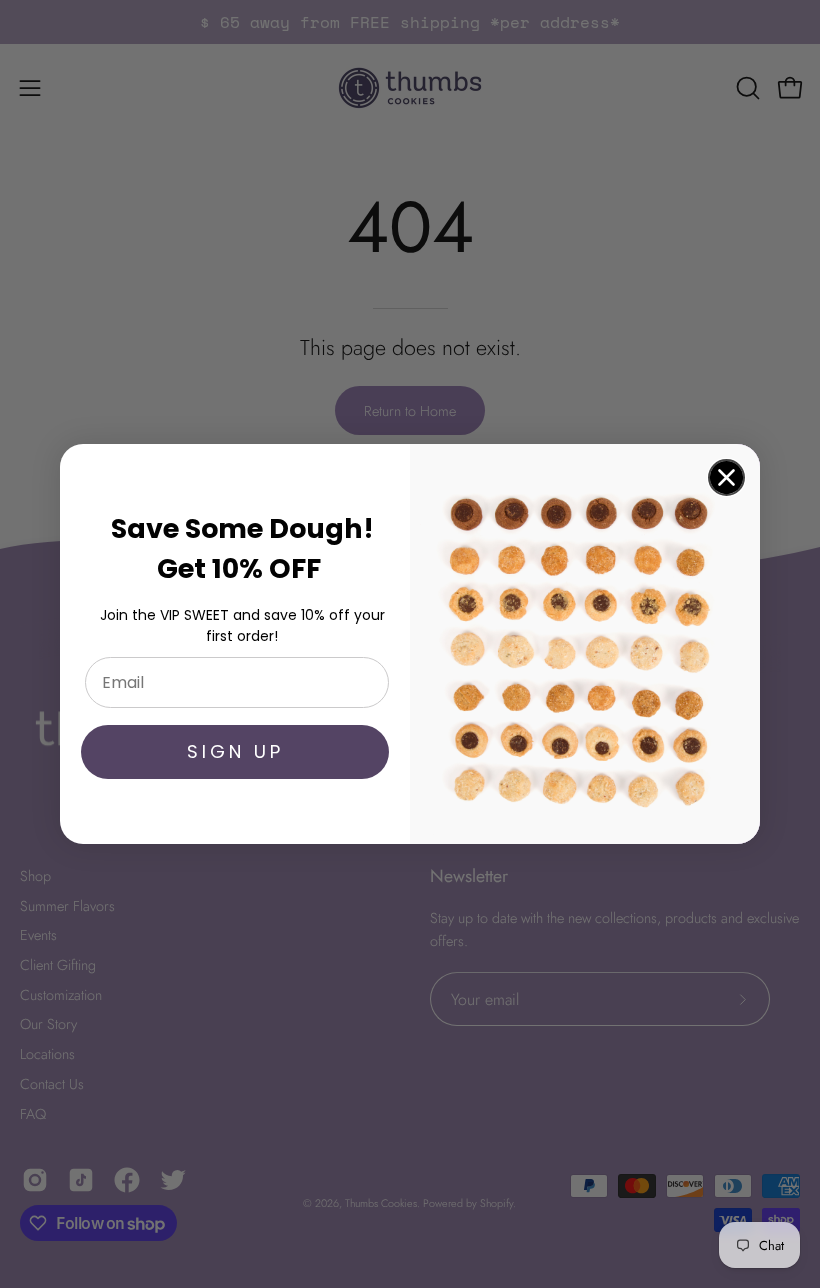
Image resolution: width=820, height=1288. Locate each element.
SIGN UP (235, 751)
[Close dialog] (726, 477)
